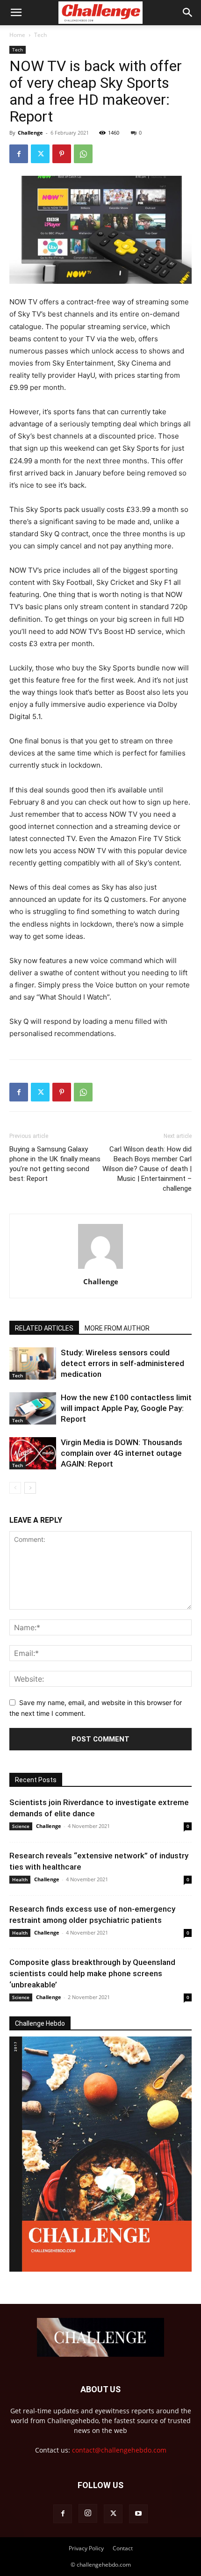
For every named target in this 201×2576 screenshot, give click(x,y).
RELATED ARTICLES (44, 1328)
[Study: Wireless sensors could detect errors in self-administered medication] (33, 1364)
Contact (123, 2548)
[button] (16, 13)
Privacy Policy (86, 2548)
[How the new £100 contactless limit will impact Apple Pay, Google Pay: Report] (33, 1408)
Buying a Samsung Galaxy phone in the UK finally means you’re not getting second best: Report (55, 1164)
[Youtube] (138, 2514)
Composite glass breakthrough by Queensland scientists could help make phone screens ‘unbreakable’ (92, 1973)
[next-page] (30, 1488)
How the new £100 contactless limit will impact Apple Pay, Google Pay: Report (126, 1408)
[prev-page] (15, 1488)
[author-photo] (100, 1269)
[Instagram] (88, 2513)
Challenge (30, 133)
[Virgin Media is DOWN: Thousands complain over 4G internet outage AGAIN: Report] (33, 1453)
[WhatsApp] (83, 154)
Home (17, 35)
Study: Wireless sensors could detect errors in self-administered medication (122, 1363)
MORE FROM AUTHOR (117, 1328)
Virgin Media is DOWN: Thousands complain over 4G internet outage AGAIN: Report (122, 1453)
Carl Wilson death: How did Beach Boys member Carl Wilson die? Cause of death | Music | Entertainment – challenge (147, 1169)
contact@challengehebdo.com (119, 2450)
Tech (40, 35)
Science (21, 1826)
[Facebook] (19, 154)
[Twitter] (40, 154)
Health (20, 1879)
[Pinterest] (62, 154)
